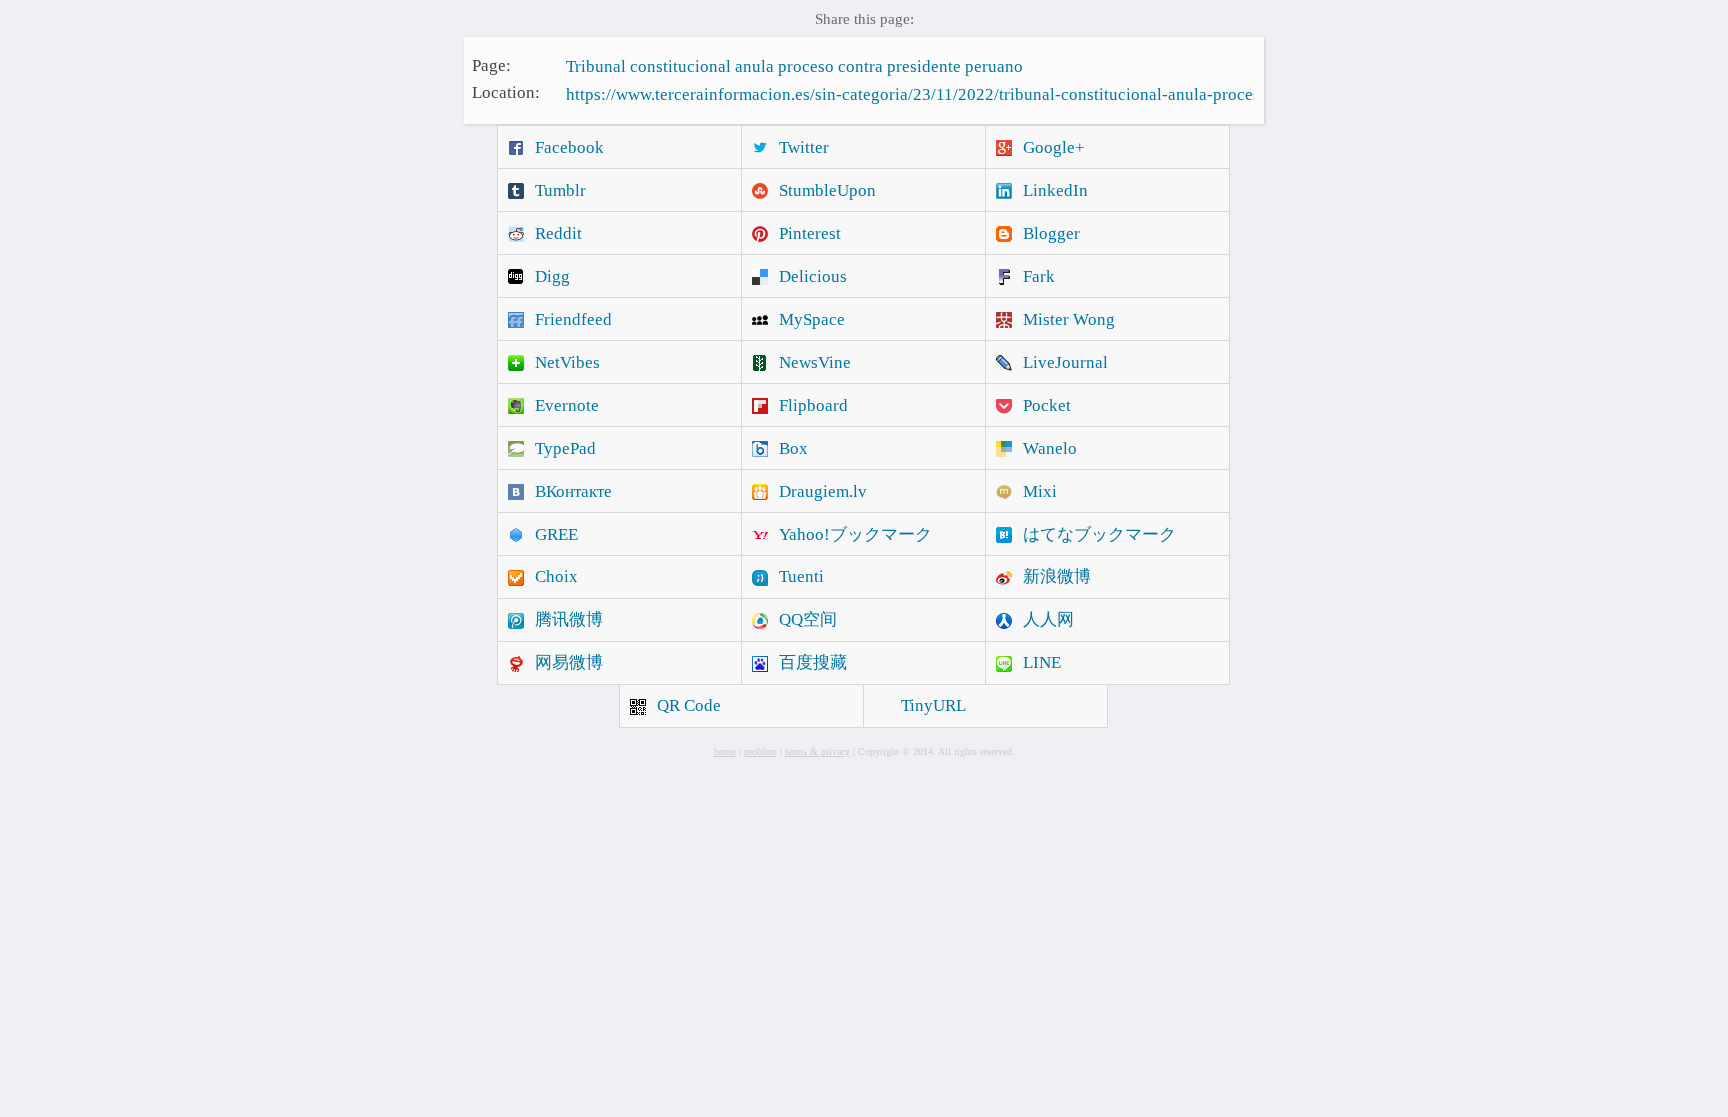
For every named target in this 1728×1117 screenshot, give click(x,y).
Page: (491, 64)
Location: (506, 92)
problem (760, 751)
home (725, 751)
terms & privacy (817, 751)
